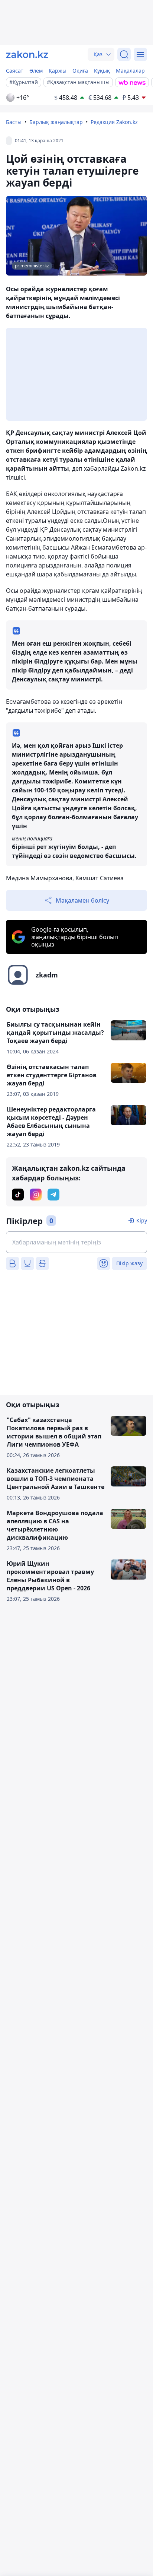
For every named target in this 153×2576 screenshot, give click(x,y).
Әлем (36, 71)
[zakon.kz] (27, 54)
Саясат (15, 71)
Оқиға (80, 71)
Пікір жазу (129, 1263)
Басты (14, 122)
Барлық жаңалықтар (56, 122)
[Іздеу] (124, 54)
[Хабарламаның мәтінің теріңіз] (76, 1242)
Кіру (142, 1220)
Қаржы (58, 71)
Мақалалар (130, 71)
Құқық (102, 71)
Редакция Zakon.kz (114, 122)
